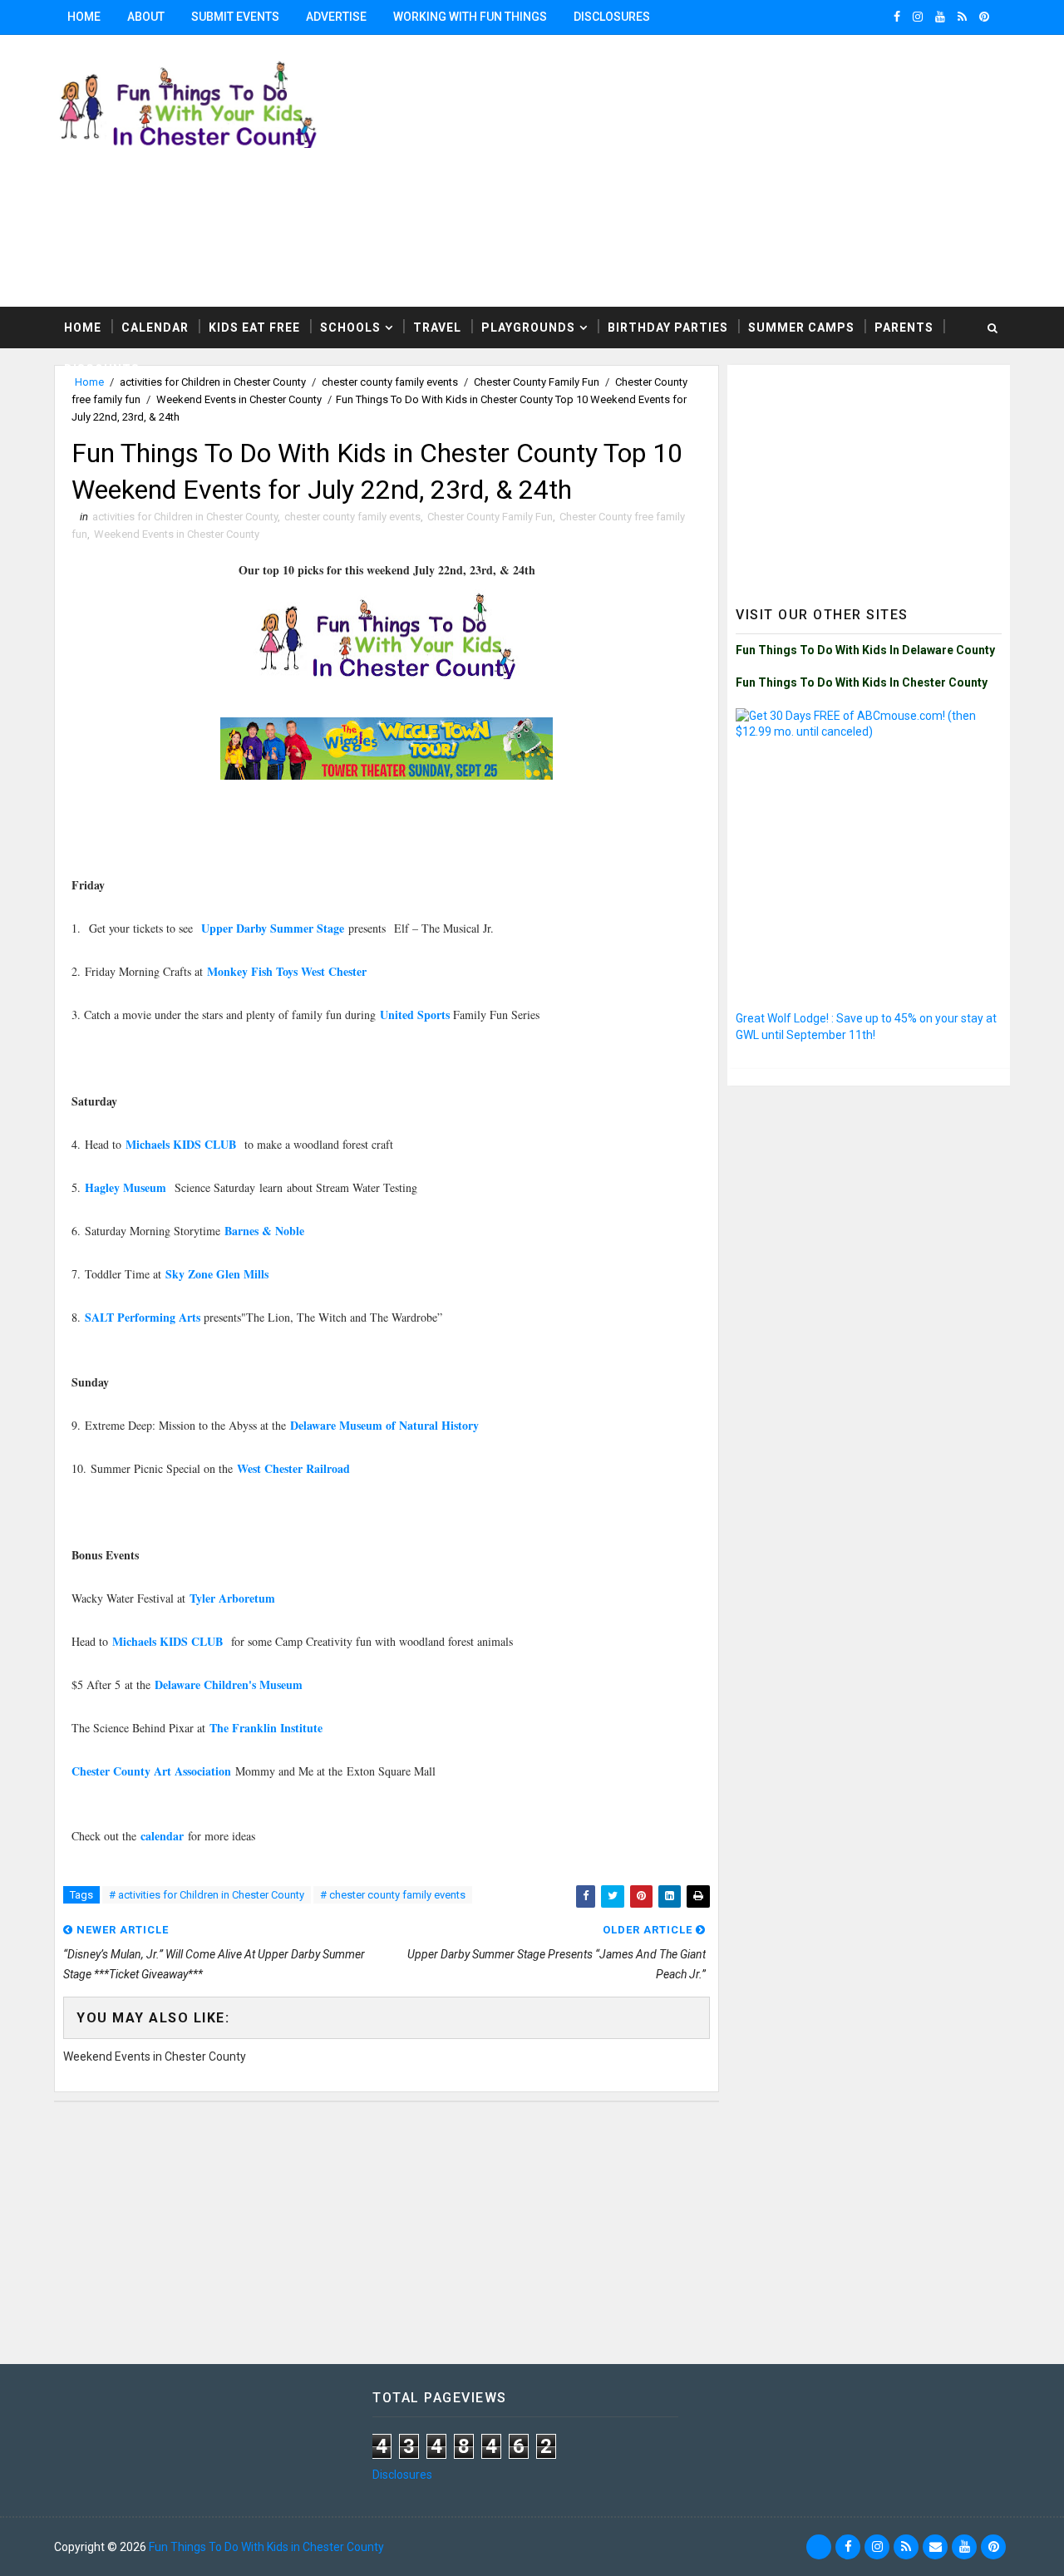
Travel (437, 328)
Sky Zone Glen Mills (217, 1274)
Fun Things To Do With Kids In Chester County (862, 682)
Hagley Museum (128, 1187)
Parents (904, 328)
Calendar (155, 328)
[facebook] (897, 17)
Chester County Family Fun (490, 517)
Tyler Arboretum (232, 1598)
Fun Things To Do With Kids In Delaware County (865, 650)
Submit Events (235, 17)
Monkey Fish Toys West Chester (287, 971)
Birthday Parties (668, 328)
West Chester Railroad (293, 1468)
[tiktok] (819, 2547)
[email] (935, 2547)
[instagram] (918, 17)
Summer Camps (801, 328)
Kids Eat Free (254, 328)
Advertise (336, 17)
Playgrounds (528, 328)
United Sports (416, 1015)
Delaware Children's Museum (229, 1684)
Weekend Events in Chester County (239, 399)
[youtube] (940, 17)
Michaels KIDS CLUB (183, 1144)
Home (84, 17)
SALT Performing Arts (143, 1317)
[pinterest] (984, 17)
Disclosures (612, 17)
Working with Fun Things (470, 17)
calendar (162, 1836)
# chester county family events (393, 1895)
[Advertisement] (869, 477)
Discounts (102, 369)
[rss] (962, 17)
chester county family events (352, 517)
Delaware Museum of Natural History (387, 1425)
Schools (350, 328)
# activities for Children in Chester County (207, 1895)
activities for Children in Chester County (185, 517)
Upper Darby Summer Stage (273, 928)
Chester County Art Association (151, 1771)
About (146, 17)
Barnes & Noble (264, 1231)
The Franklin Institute (266, 1728)
